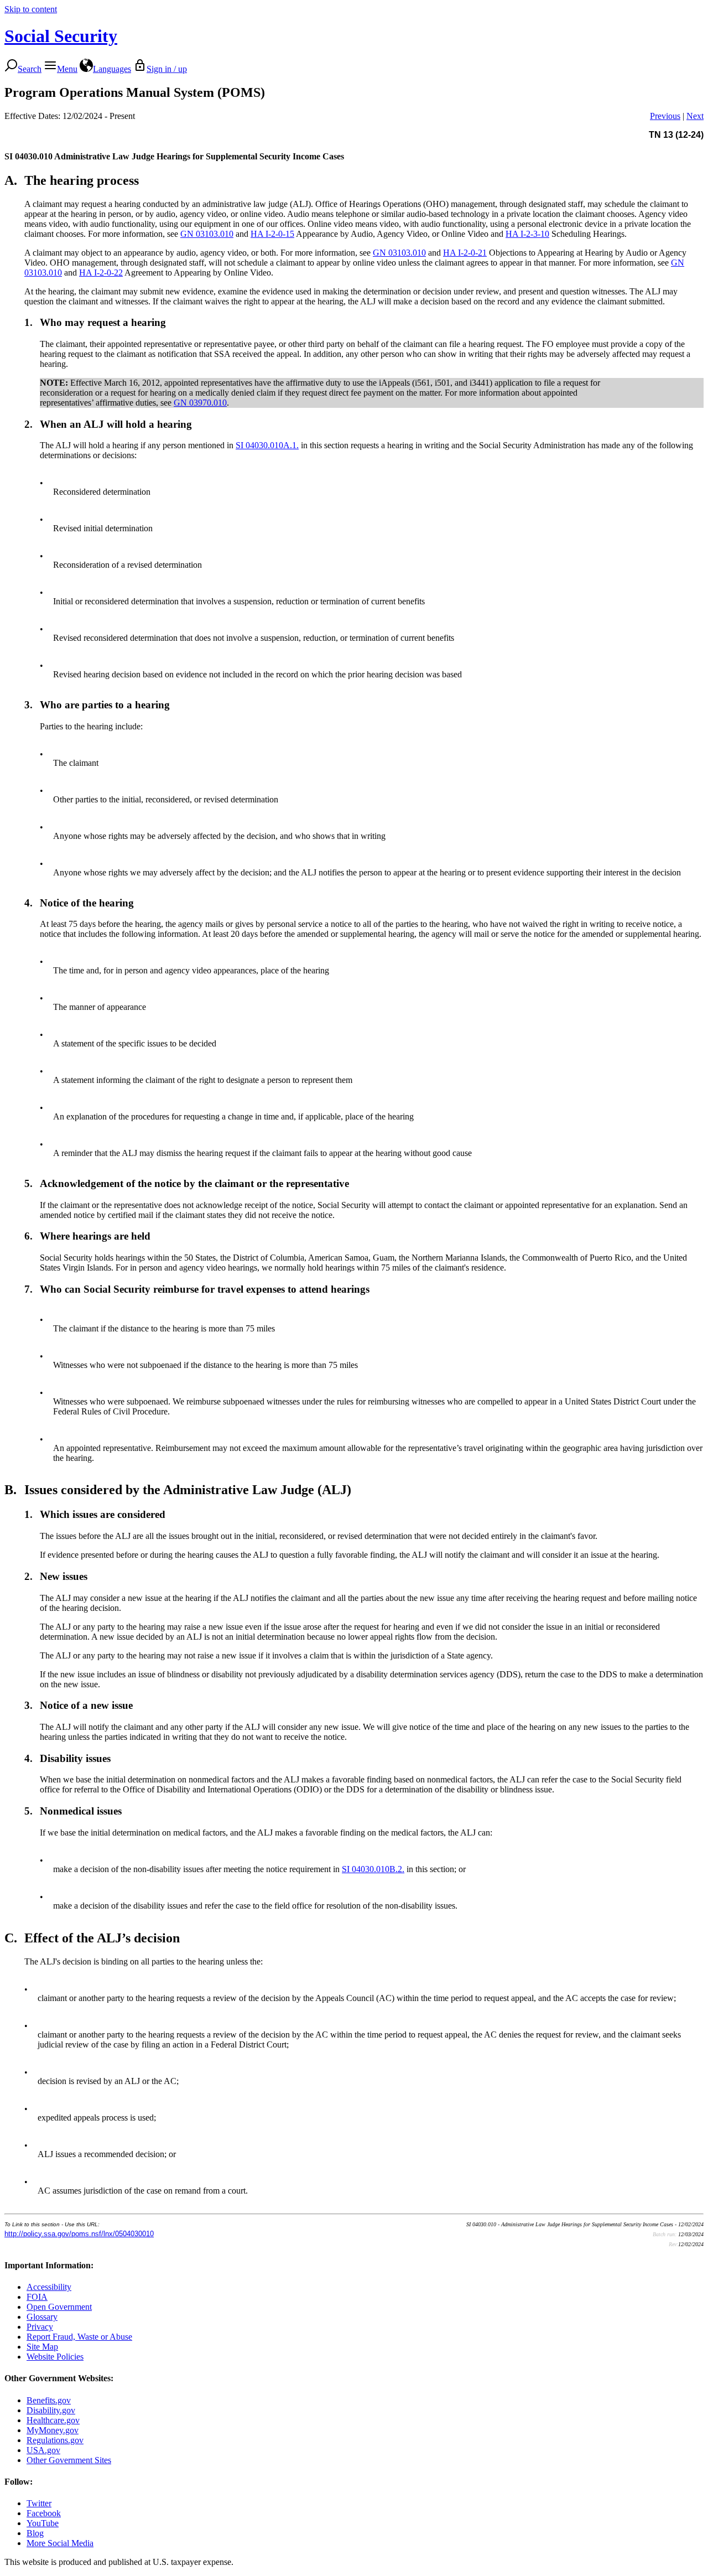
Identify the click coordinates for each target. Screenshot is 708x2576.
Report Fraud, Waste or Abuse (79, 2337)
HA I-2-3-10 (527, 234)
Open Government (59, 2307)
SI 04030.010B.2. (373, 1869)
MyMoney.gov (53, 2430)
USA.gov (43, 2450)
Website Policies (55, 2357)
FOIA (37, 2297)
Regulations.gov (55, 2440)
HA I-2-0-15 (272, 234)
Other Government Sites (69, 2460)
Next (695, 116)
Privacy (40, 2327)
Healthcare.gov (53, 2420)
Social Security (61, 36)
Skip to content (31, 9)
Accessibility (49, 2287)
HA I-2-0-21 (465, 253)
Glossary (42, 2317)
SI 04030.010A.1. (267, 445)
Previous (665, 116)
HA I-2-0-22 (101, 273)
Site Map (42, 2347)
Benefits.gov (49, 2400)
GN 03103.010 (207, 234)
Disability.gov (51, 2410)
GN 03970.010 (200, 403)
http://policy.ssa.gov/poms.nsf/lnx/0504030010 (79, 2234)
